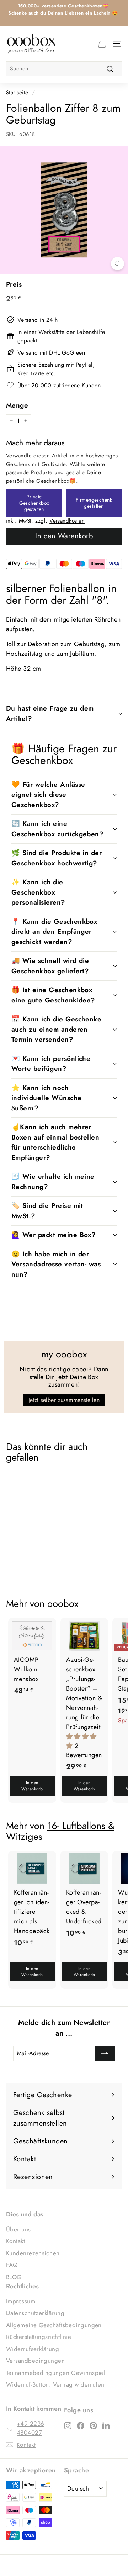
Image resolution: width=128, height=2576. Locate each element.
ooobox (63, 1604)
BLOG (14, 2277)
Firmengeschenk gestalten (94, 503)
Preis (14, 284)
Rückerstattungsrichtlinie (39, 2337)
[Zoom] (118, 264)
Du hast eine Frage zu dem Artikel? (50, 713)
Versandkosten (67, 521)
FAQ (12, 2265)
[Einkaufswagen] (102, 43)
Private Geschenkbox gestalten (34, 503)
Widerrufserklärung (33, 2349)
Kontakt (15, 2241)
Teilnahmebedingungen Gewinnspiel (55, 2373)
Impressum (21, 2301)
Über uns (18, 2229)
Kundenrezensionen (33, 2253)
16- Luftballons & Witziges (60, 1831)
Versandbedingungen (35, 2361)
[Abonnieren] (105, 2053)
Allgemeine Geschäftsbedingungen (54, 2325)
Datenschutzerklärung (35, 2313)
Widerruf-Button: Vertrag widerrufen (55, 2384)
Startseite (17, 93)
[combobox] (64, 69)
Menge (17, 405)
